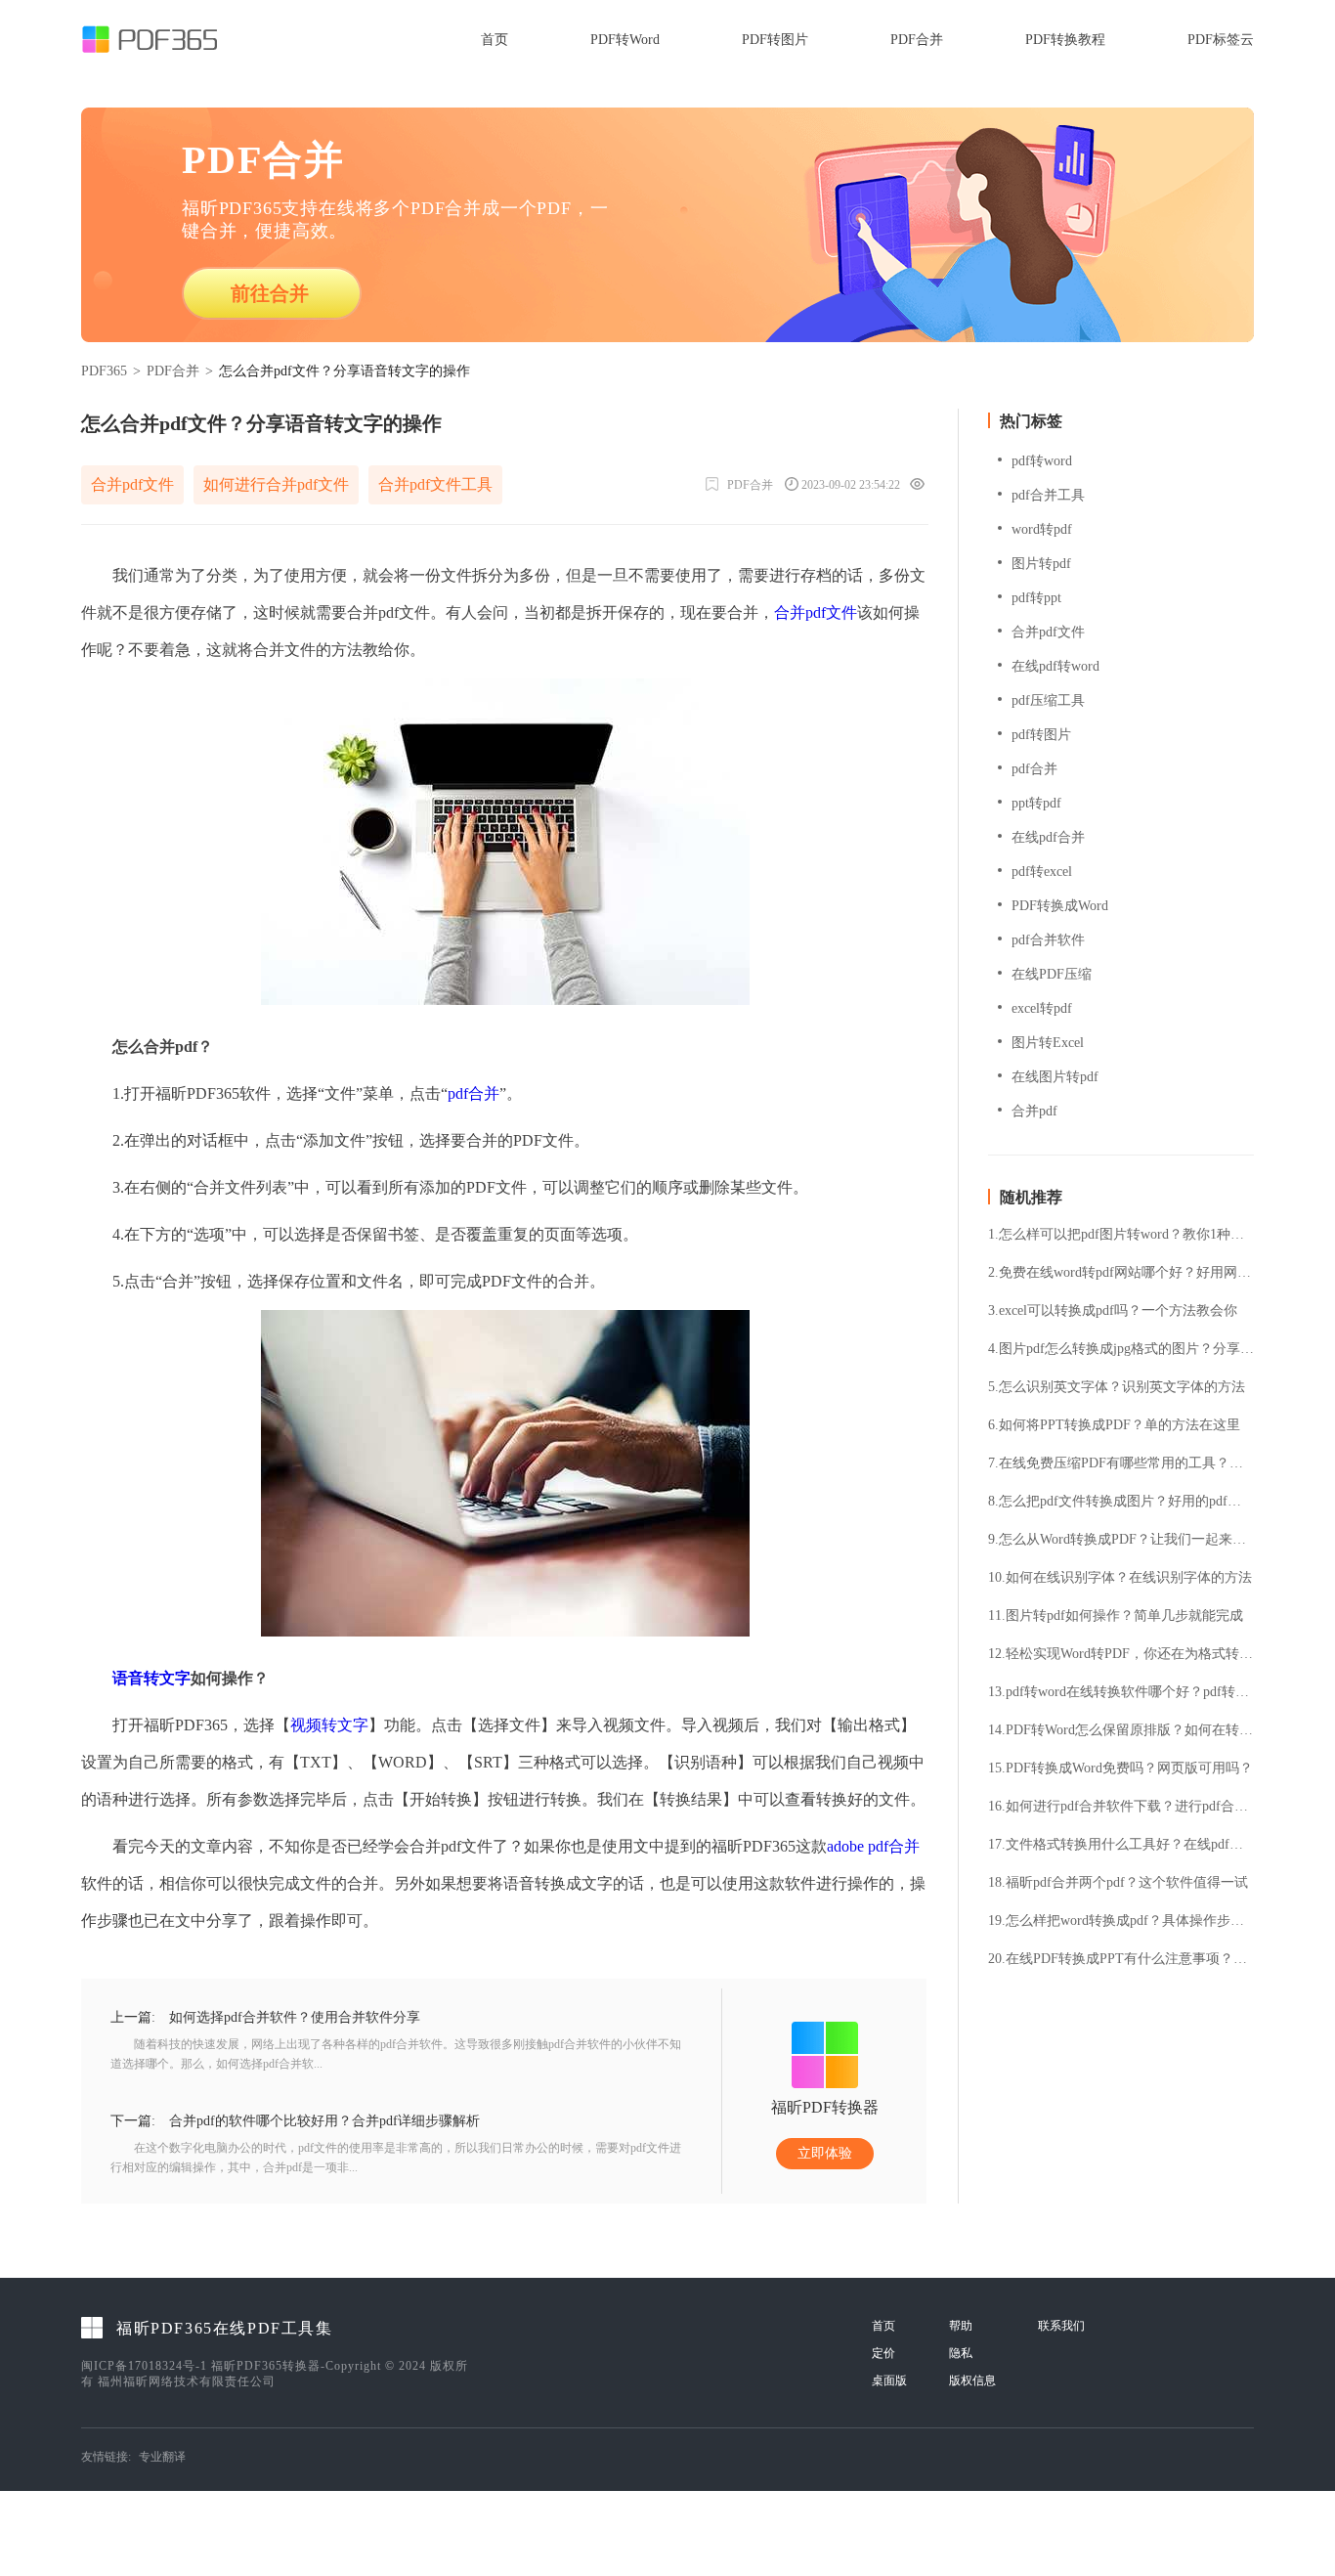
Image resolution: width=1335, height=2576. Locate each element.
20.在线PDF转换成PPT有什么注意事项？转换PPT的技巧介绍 (1121, 1959)
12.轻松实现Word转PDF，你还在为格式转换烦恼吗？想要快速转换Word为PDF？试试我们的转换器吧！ (1121, 1654)
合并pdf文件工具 (435, 484)
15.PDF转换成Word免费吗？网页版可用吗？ (1120, 1768)
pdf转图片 (1041, 735)
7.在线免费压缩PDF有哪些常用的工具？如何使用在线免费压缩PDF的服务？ (1121, 1463)
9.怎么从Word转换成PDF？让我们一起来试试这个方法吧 (1121, 1540)
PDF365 (104, 371)
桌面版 (889, 2380)
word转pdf (1042, 529)
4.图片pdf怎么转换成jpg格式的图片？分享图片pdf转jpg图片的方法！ (1121, 1349)
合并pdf (1034, 1111)
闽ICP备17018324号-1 (144, 2366)
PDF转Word (625, 40)
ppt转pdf (1036, 803)
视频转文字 (329, 1725)
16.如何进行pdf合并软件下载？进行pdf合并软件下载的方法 (1121, 1807)
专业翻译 (162, 2457)
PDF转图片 (775, 40)
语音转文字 (151, 1678)
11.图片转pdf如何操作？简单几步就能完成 (1116, 1616)
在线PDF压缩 (1052, 974)
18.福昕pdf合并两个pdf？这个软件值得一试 (1118, 1883)
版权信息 (972, 2380)
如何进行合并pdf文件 (276, 484)
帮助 (961, 2326)
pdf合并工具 (1048, 495)
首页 (495, 40)
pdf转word (1042, 461)
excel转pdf (1042, 1008)
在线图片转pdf (1055, 1077)
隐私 (961, 2353)
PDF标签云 (1221, 40)
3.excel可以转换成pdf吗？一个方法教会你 (1113, 1311)
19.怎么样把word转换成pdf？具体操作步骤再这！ (1121, 1921)
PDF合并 (917, 40)
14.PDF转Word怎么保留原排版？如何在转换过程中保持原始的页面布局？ (1121, 1730)
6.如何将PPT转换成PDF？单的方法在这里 (1114, 1425)
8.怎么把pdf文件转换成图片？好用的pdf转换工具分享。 (1121, 1502)
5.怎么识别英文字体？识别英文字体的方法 (1117, 1387)
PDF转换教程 (1065, 40)
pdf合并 (474, 1093)
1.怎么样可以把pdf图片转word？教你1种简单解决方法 (1121, 1235)
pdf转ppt (1036, 598)
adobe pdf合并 (873, 1846)
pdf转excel (1042, 872)
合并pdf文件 (132, 484)
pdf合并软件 (1048, 940)
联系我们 (1061, 2326)
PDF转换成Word (1060, 906)
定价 (883, 2353)
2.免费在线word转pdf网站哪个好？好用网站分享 (1121, 1273)
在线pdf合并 (1048, 837)
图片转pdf (1041, 564)
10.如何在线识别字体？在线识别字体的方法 (1120, 1578)
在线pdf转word (1055, 666)
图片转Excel (1048, 1043)
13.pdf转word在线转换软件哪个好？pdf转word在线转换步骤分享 (1121, 1692)
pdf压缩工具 (1048, 700)
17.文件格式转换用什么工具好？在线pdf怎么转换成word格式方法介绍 (1121, 1845)
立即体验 (825, 2153)
